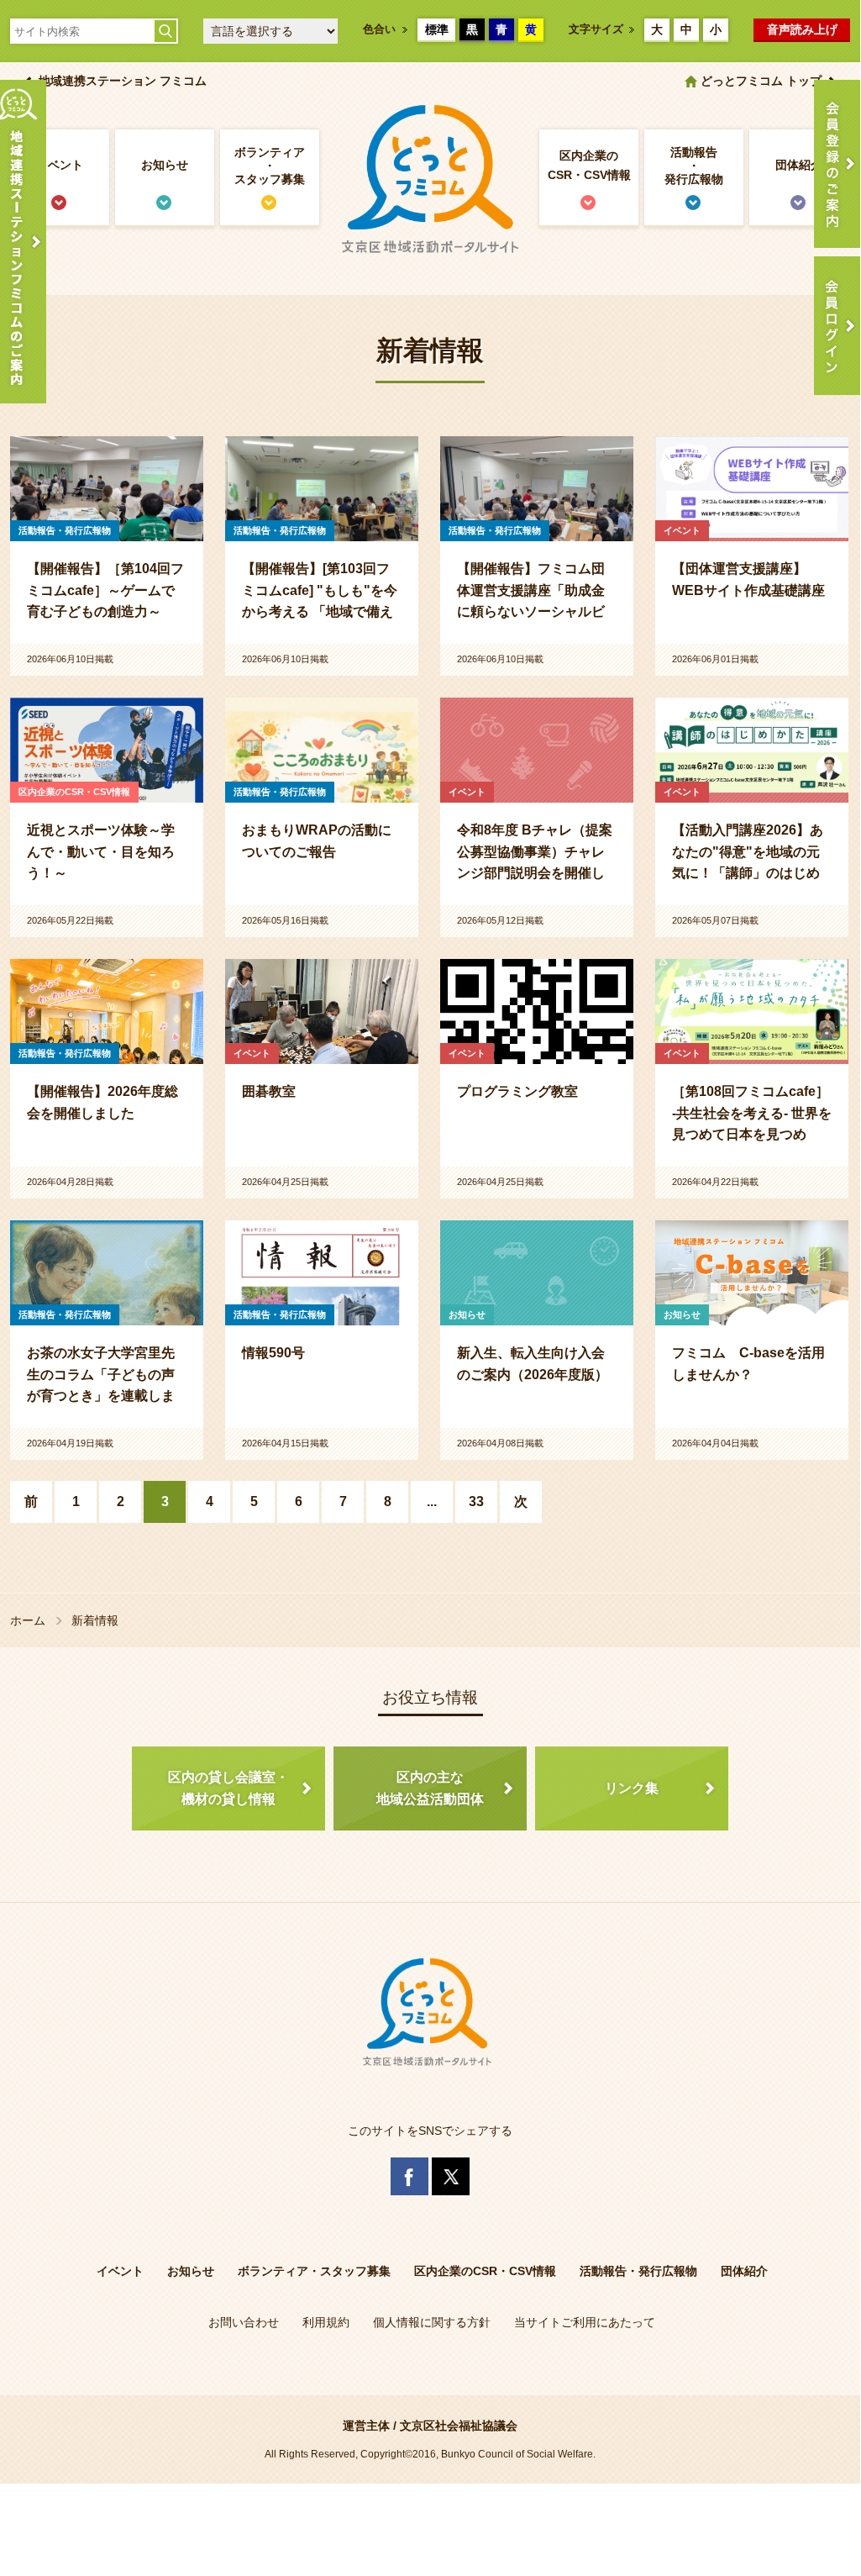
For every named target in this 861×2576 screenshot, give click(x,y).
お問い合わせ (244, 2322)
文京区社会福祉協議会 (459, 2426)
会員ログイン (837, 326)
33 (476, 1501)
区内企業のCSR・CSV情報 (589, 165)
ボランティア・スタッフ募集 (270, 166)
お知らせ (165, 165)
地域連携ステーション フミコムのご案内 (23, 242)
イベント (60, 165)
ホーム (28, 1620)
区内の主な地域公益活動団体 (430, 1788)
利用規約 (326, 2322)
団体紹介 (799, 165)
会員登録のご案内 (837, 164)
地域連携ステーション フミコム (123, 81)
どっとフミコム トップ (761, 81)
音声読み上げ (802, 29)
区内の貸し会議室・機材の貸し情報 (228, 1788)
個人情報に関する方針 (432, 2322)
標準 (437, 29)
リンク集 (632, 1788)
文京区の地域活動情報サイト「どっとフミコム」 (430, 180)
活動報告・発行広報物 (694, 166)
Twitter (451, 2176)
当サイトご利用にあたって (585, 2322)
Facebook (409, 2176)
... (432, 1501)
